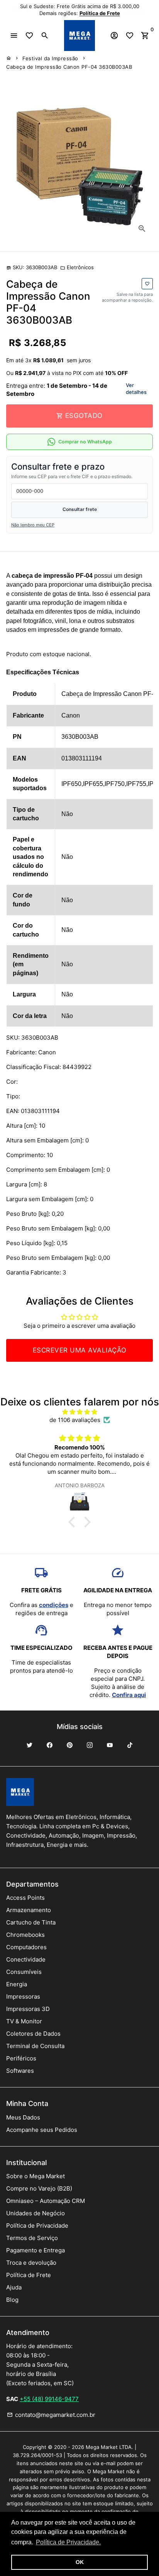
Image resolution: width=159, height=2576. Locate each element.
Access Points (25, 1898)
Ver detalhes (136, 389)
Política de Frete (29, 2275)
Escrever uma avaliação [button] (80, 1350)
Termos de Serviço (32, 2238)
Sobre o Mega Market (36, 2176)
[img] (79, 1412)
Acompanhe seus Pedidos (42, 2130)
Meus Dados (23, 2117)
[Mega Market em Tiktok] (130, 1745)
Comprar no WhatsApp (85, 442)
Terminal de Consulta (35, 2046)
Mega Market (102, 2447)
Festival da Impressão (50, 58)
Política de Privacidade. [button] (68, 2542)
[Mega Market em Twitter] (29, 1745)
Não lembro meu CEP (33, 525)
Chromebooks (25, 1935)
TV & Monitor (24, 2021)
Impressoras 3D (28, 2009)
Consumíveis (24, 1972)
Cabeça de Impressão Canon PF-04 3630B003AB (69, 67)
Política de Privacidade (37, 2226)
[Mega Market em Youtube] (110, 1745)
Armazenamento (29, 1910)
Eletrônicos (77, 267)
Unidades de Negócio (36, 2213)
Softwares (20, 2071)
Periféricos (21, 2058)
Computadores (26, 1947)
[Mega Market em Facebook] (49, 1745)
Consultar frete (80, 509)
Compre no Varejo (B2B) (39, 2188)
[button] (74, 1522)
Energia (17, 1984)
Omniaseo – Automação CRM (46, 2201)
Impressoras (23, 1996)
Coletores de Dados (33, 2034)
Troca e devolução (31, 2263)
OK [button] (80, 2562)
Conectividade (26, 1959)
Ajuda (14, 2287)
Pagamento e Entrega (36, 2250)
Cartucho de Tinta (31, 1922)
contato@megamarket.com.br (51, 2415)
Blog (12, 2300)
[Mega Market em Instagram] (90, 1745)
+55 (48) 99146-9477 (49, 2399)
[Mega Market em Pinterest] (69, 1745)
